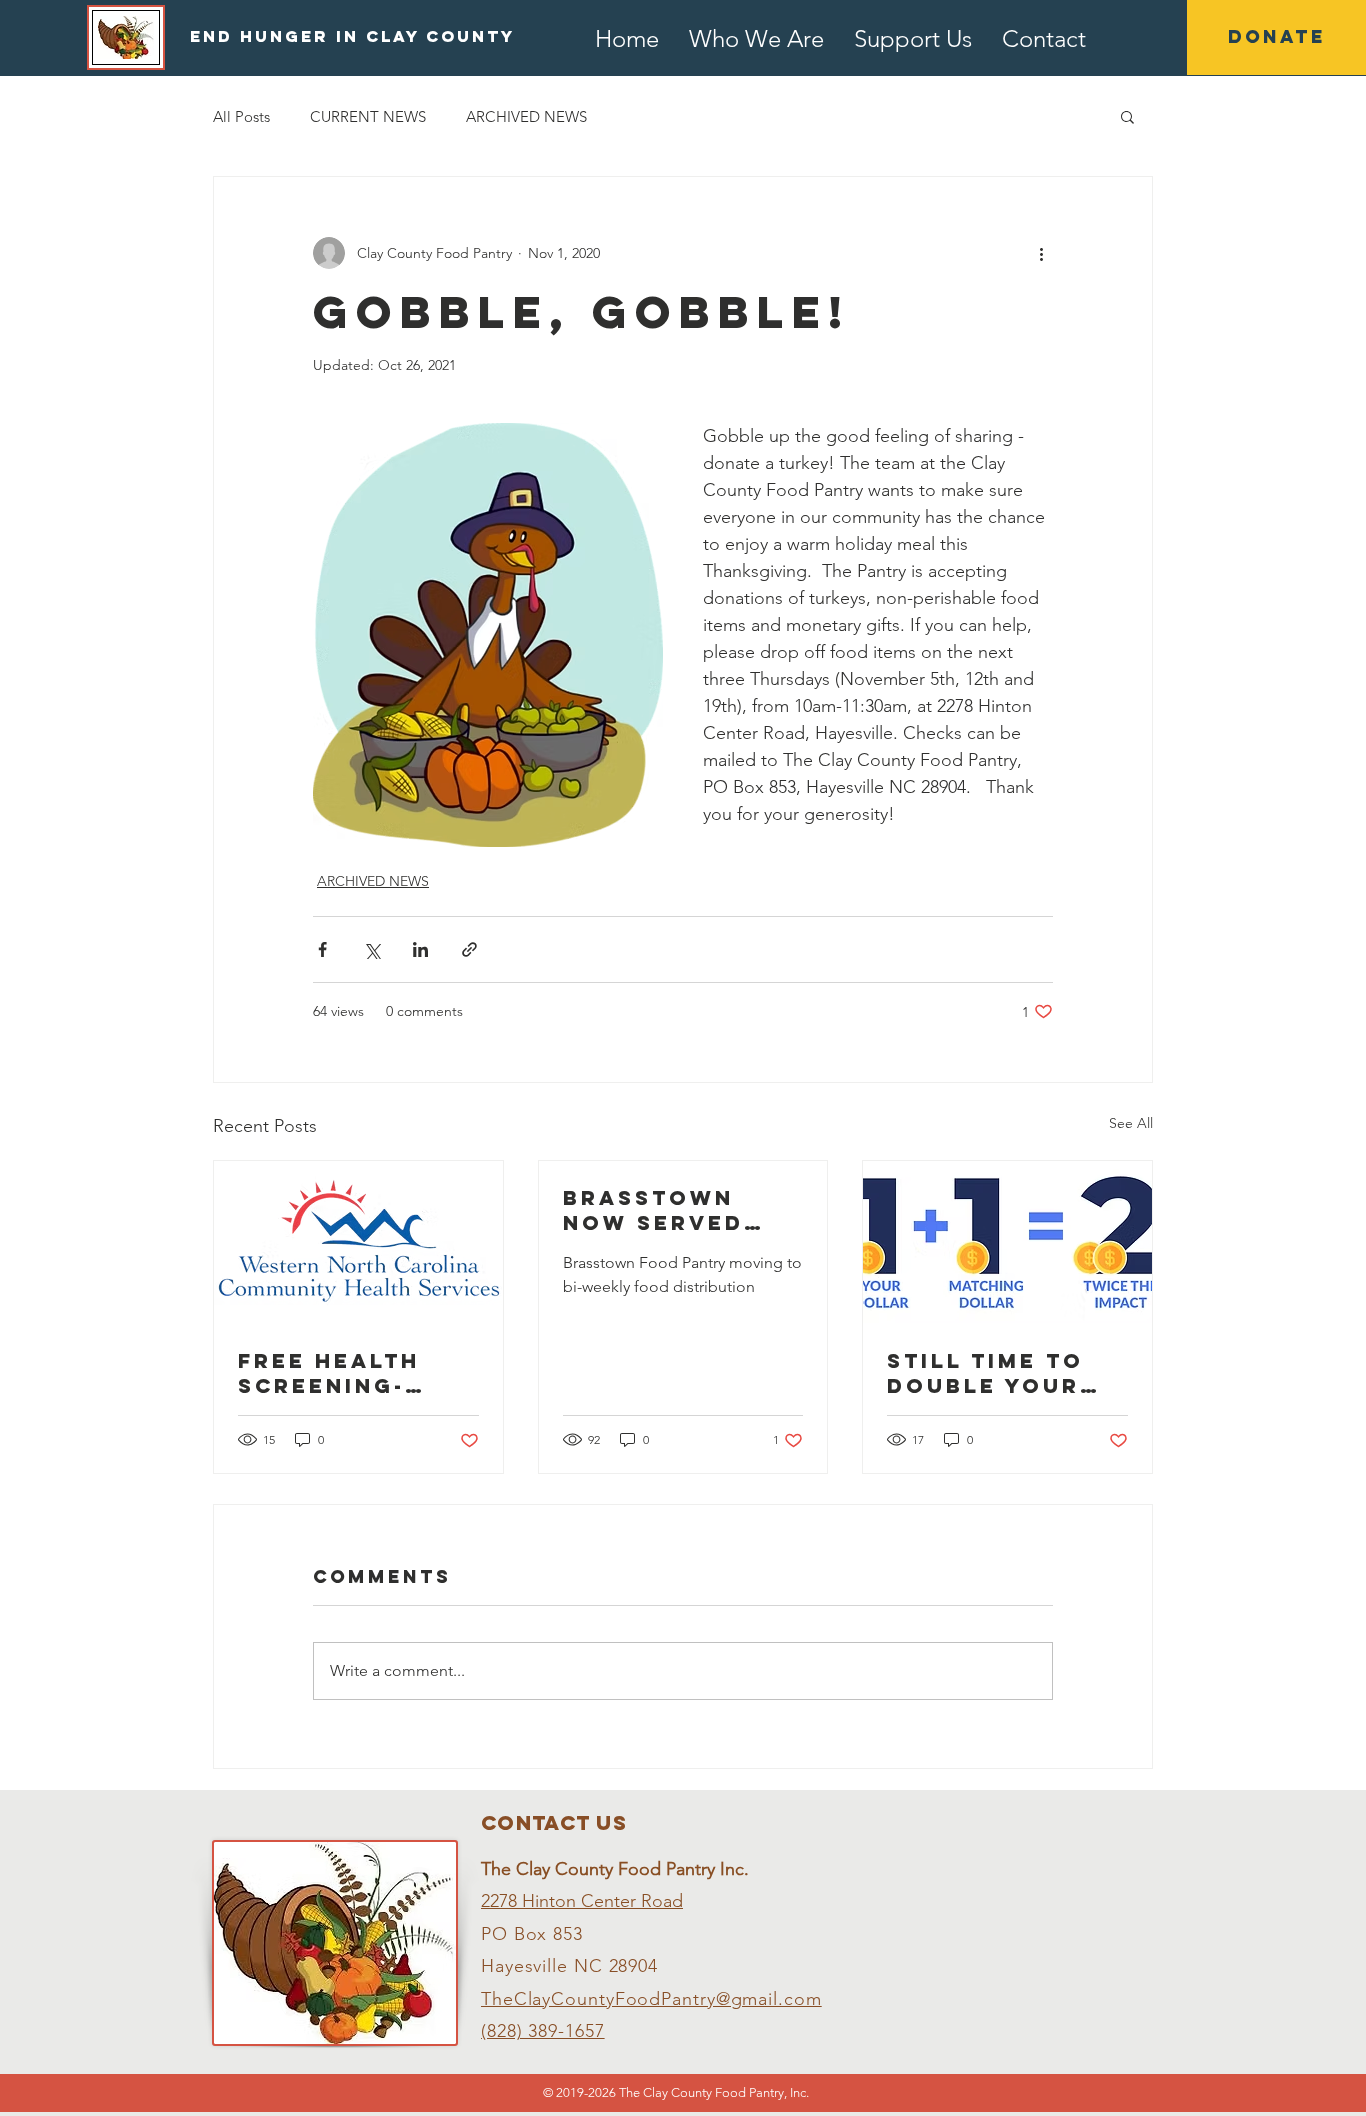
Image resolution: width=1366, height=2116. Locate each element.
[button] (1127, 116)
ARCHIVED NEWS (526, 116)
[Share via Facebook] (322, 949)
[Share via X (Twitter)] (371, 949)
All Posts (241, 116)
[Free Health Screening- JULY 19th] (358, 1242)
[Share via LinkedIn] (420, 949)
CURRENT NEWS (368, 116)
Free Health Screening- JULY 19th (329, 1373)
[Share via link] (469, 949)
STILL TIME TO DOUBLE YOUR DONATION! (985, 1373)
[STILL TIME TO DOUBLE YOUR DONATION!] (1007, 1242)
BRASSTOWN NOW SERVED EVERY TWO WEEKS (653, 1210)
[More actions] (1041, 253)
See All (1131, 1123)
